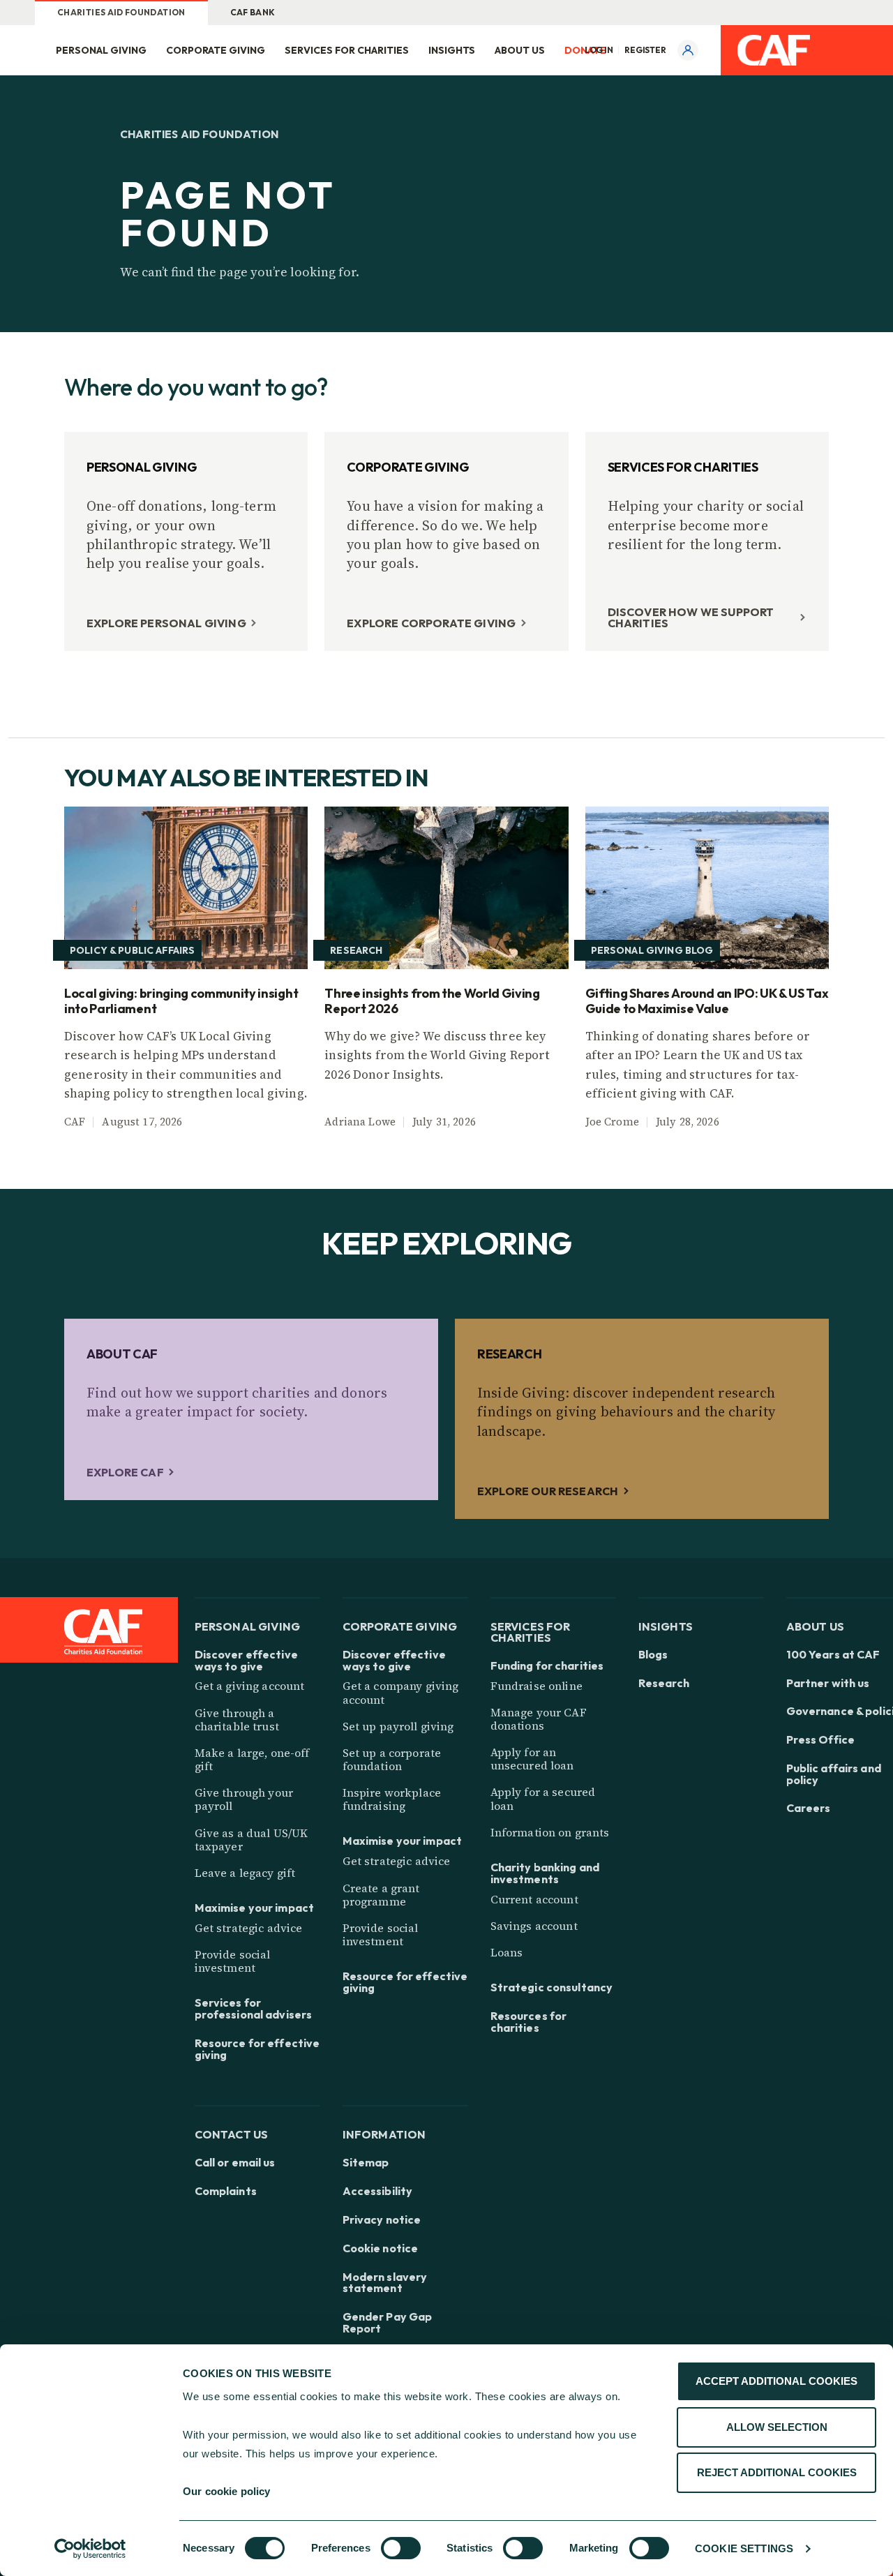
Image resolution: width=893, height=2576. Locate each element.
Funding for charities (547, 1666)
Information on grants (550, 1832)
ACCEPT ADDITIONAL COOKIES (776, 2381)
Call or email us (235, 2163)
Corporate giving (216, 50)
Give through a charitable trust (237, 1720)
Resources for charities (529, 2022)
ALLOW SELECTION (777, 2427)
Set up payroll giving (398, 1726)
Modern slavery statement (385, 2283)
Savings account (534, 1926)
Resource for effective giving (257, 2049)
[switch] (401, 2548)
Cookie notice (381, 2248)
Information (384, 2134)
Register (645, 50)
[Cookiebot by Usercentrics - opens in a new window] (90, 2549)
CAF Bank (253, 12)
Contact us (232, 2134)
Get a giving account (250, 1686)
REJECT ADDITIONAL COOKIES (777, 2472)
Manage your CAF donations (539, 1719)
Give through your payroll (244, 1799)
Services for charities (347, 50)
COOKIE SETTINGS (744, 2548)
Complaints (226, 2191)
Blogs (653, 1655)
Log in (599, 50)
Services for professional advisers (254, 2009)
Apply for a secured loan (543, 1798)
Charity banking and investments (545, 1873)
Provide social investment (233, 1961)
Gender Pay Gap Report (388, 2323)
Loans (507, 1952)
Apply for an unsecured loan (532, 1759)
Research (664, 1683)
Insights (452, 50)
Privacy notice (382, 2220)
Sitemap (366, 2163)
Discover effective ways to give (246, 1661)
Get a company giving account (401, 1692)
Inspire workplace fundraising (392, 1799)
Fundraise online (536, 1686)
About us (520, 50)
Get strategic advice (249, 1928)
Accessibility (378, 2191)
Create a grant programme (381, 1895)
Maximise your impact (254, 1908)
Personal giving (101, 50)
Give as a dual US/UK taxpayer (252, 1840)
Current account (534, 1899)
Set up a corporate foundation (392, 1759)
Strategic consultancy (552, 1987)
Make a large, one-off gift (252, 1759)
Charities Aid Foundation (121, 12)
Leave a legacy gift (245, 1873)
